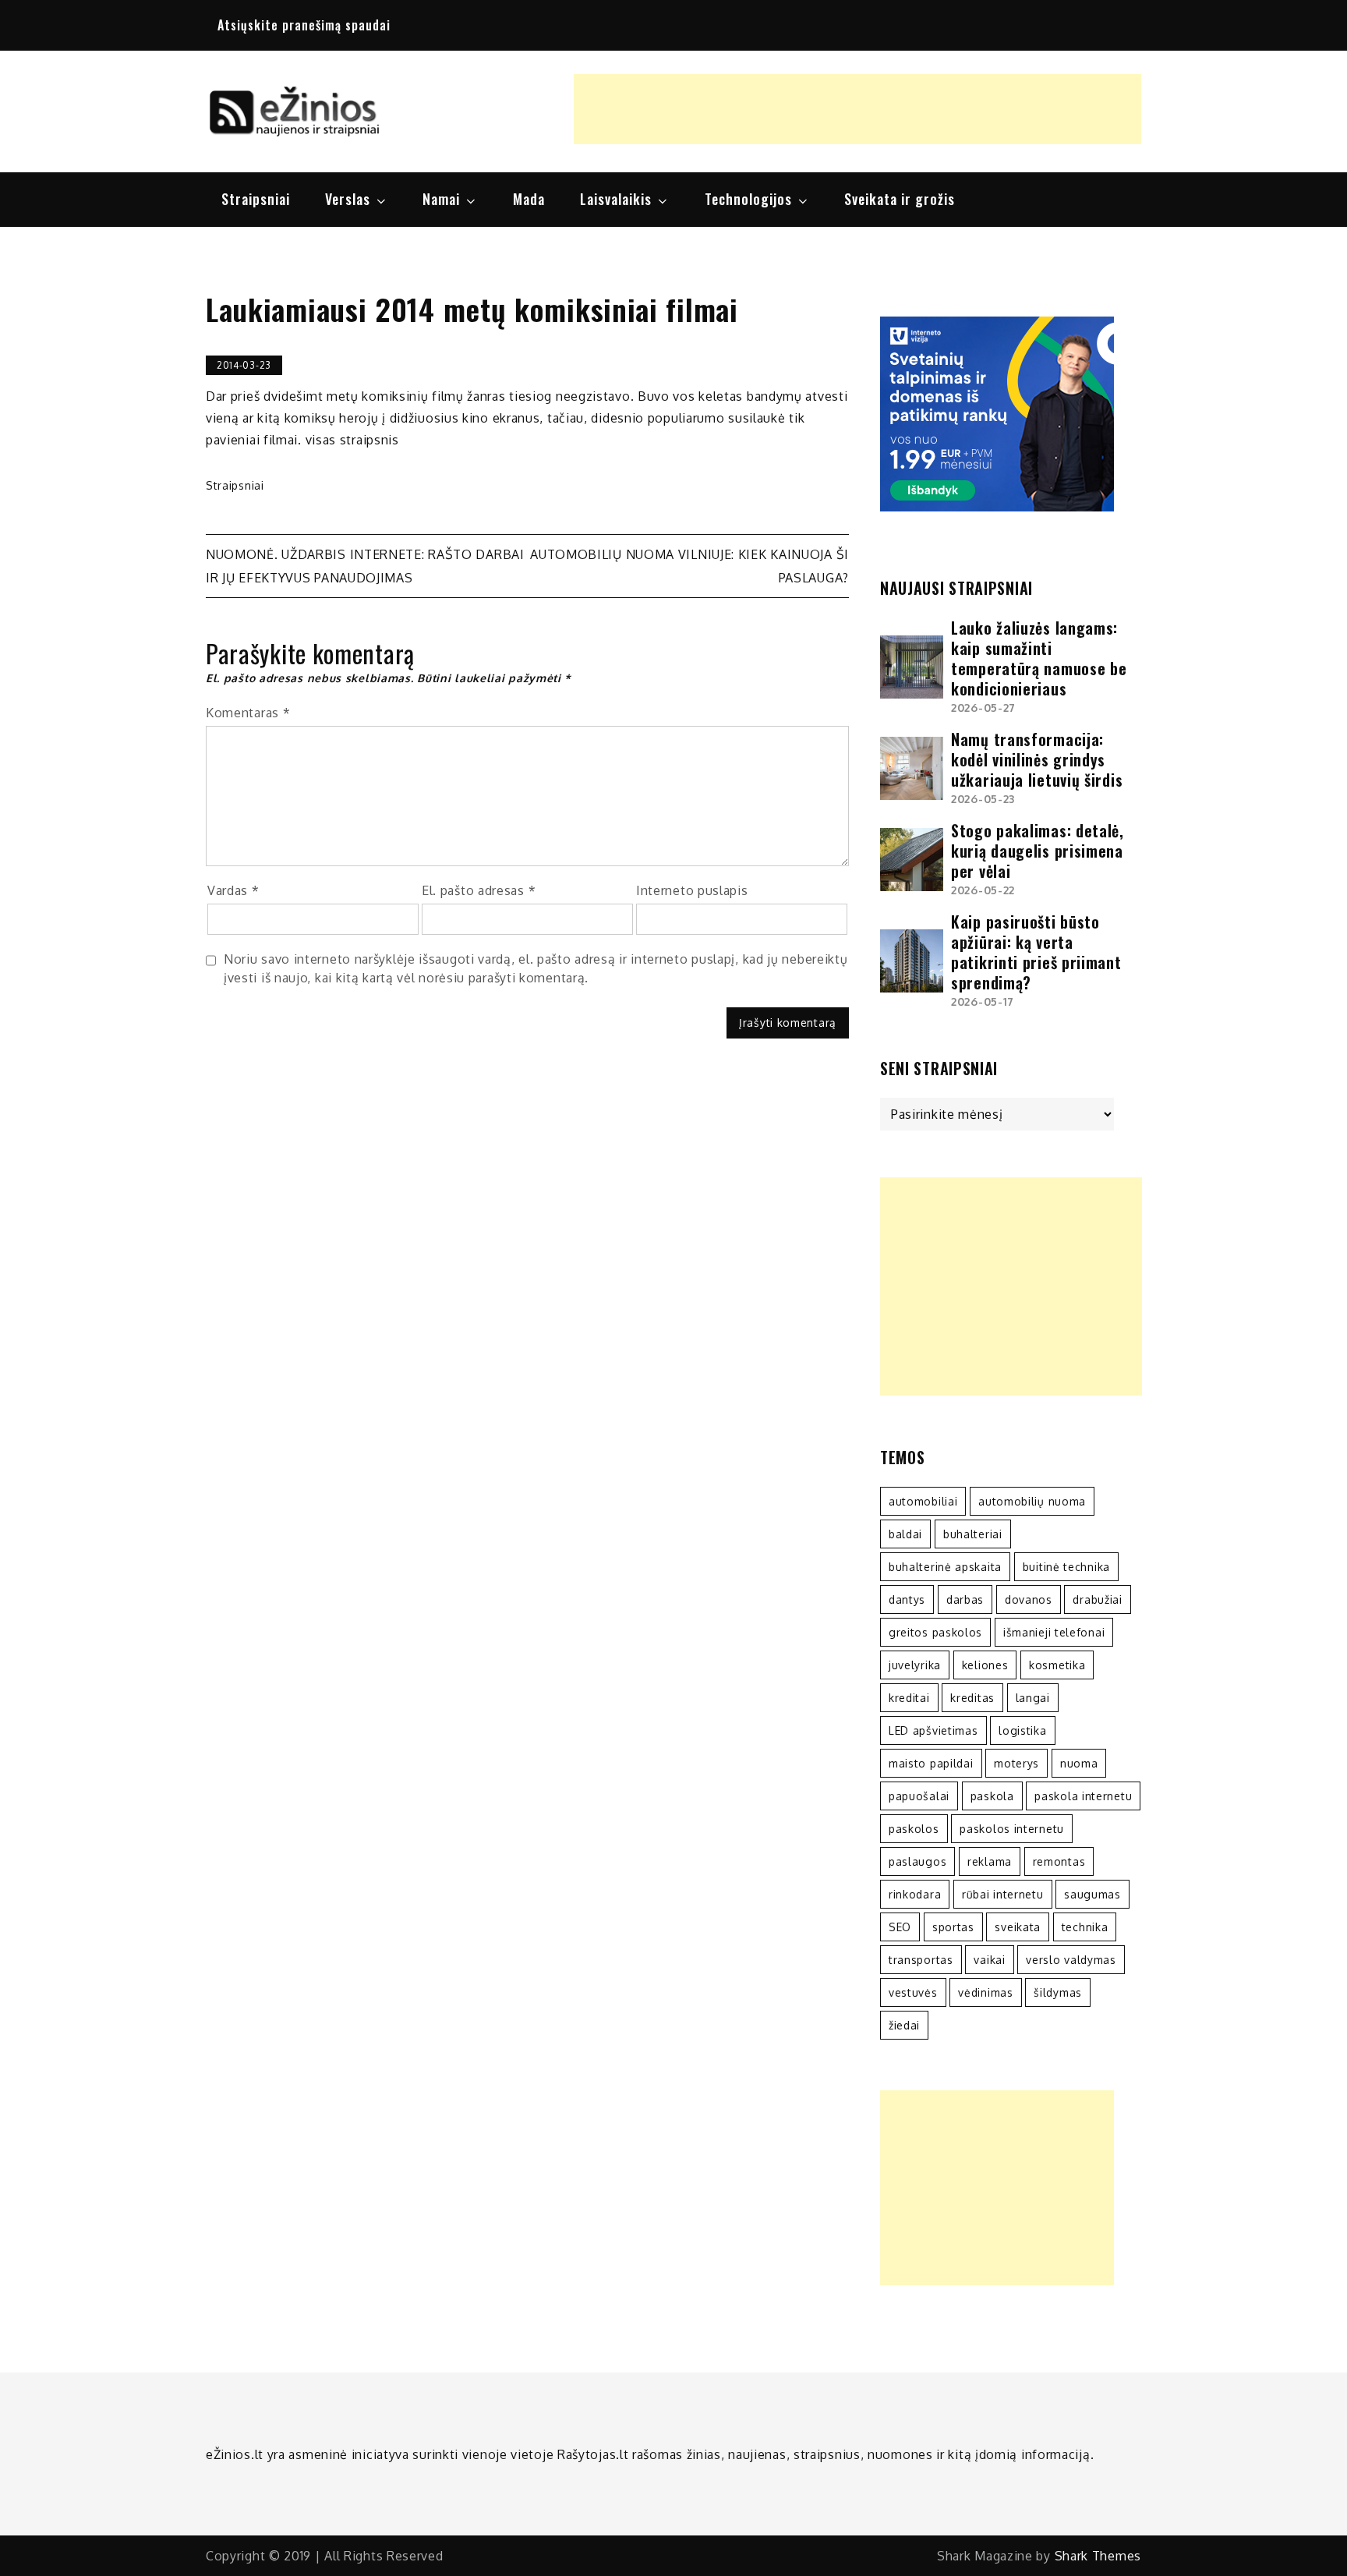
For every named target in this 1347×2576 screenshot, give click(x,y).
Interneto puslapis (692, 890)
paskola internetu (1083, 1796)
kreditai (909, 1698)
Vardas (233, 890)
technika (1085, 1927)
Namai (441, 199)
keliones (985, 1665)
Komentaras (248, 713)
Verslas (348, 199)
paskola (992, 1796)
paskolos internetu (1012, 1829)
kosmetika (1057, 1665)
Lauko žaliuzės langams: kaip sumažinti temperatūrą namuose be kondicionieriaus (1039, 658)
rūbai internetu (1003, 1894)
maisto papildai (931, 1763)
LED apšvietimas (933, 1730)
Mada (529, 199)
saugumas (1092, 1894)
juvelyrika (915, 1665)
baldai (905, 1534)
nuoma (1079, 1763)
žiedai (904, 2025)
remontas (1059, 1861)
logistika (1022, 1730)
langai (1033, 1698)
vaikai (989, 1960)
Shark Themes (1098, 2556)
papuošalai (919, 1796)
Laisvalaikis (616, 199)
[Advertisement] (857, 109)
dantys (907, 1599)
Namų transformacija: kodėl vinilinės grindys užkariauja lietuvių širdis (1037, 759)
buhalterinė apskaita (945, 1567)
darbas (965, 1599)
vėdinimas (985, 1992)
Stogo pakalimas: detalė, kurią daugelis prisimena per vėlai (1038, 851)
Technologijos (748, 199)
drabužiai (1097, 1599)
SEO (900, 1927)
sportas (953, 1927)
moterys (1016, 1763)
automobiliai (923, 1501)
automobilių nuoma (1032, 1501)
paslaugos (917, 1861)
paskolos (914, 1829)
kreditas (972, 1698)
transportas (921, 1960)
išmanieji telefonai (1054, 1632)
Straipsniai (256, 199)
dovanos (1029, 1599)
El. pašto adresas (479, 890)
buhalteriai (973, 1534)
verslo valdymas (1071, 1960)
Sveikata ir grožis (900, 199)
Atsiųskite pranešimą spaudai (304, 25)
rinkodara (915, 1894)
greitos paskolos (935, 1632)
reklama (990, 1861)
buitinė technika (1066, 1567)
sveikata (1018, 1927)
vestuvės (913, 1992)
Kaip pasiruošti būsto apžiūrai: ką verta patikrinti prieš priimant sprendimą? (1036, 952)
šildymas (1058, 1992)
